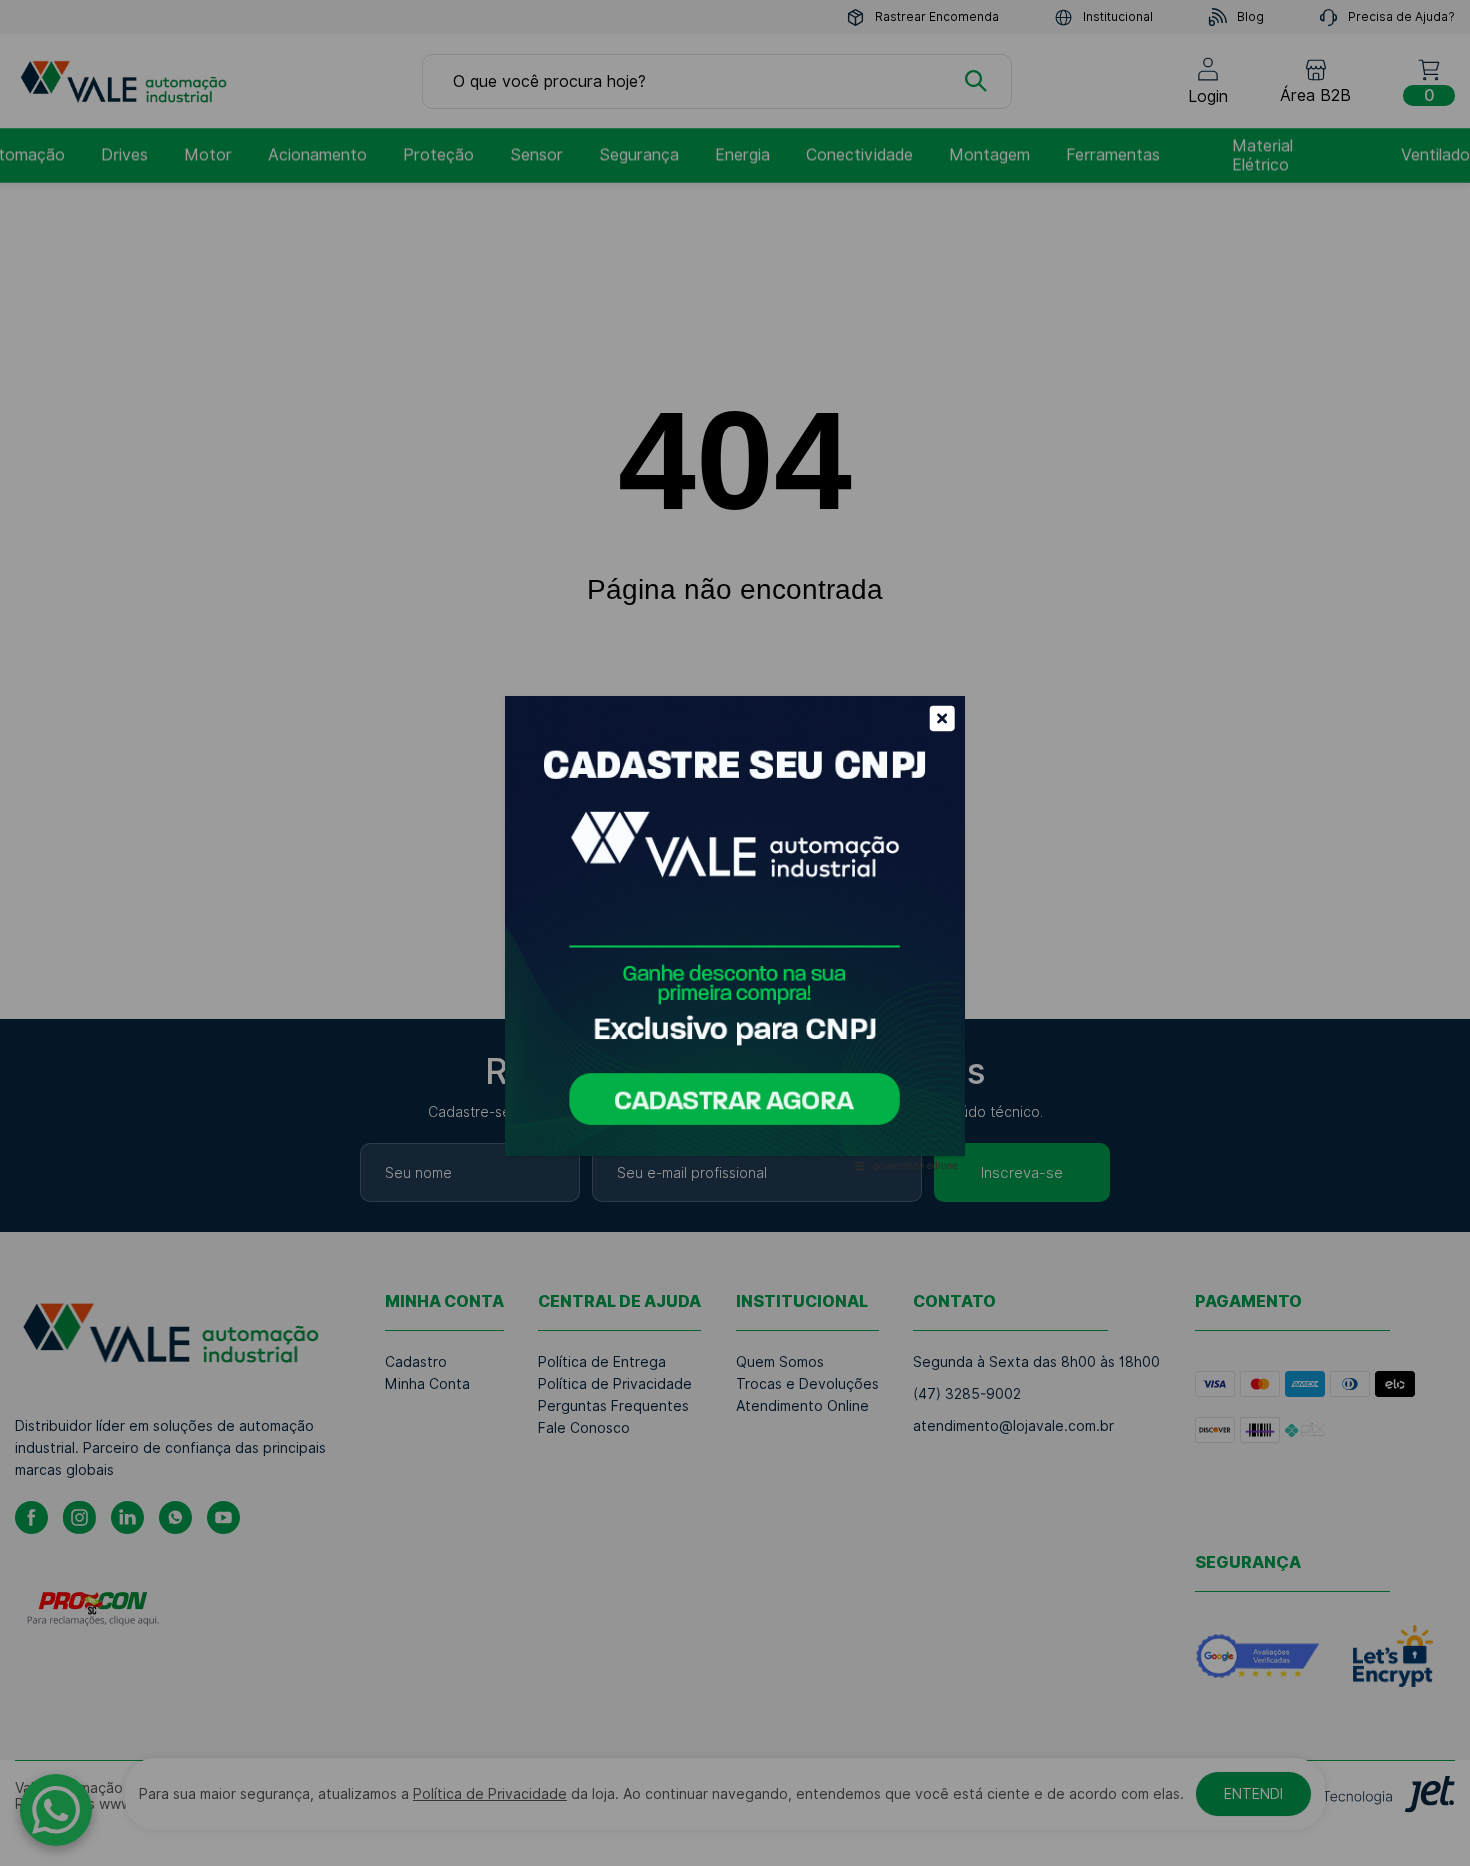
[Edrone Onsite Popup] (735, 933)
